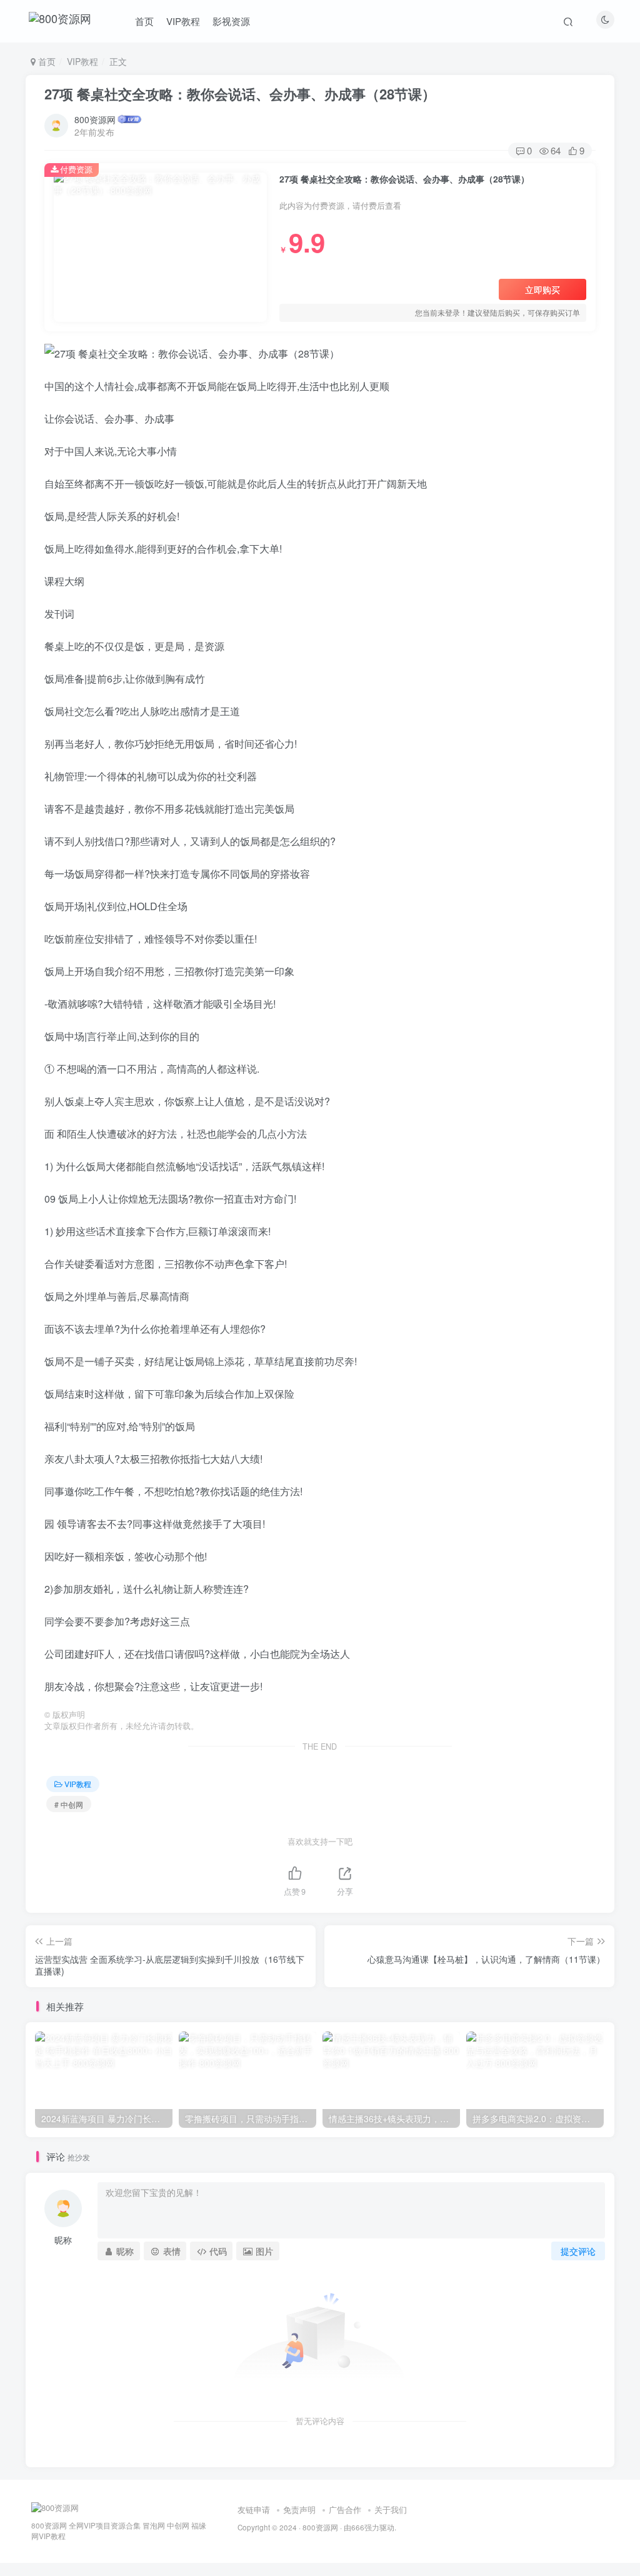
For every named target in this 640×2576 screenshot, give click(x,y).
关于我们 (391, 2509)
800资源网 (95, 119)
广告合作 (345, 2509)
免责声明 (299, 2509)
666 (358, 2527)
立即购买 (542, 289)
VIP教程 (183, 21)
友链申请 (254, 2509)
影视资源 (231, 21)
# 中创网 (69, 1804)
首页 (144, 21)
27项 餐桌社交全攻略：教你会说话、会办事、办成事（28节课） (240, 94)
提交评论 (578, 2251)
